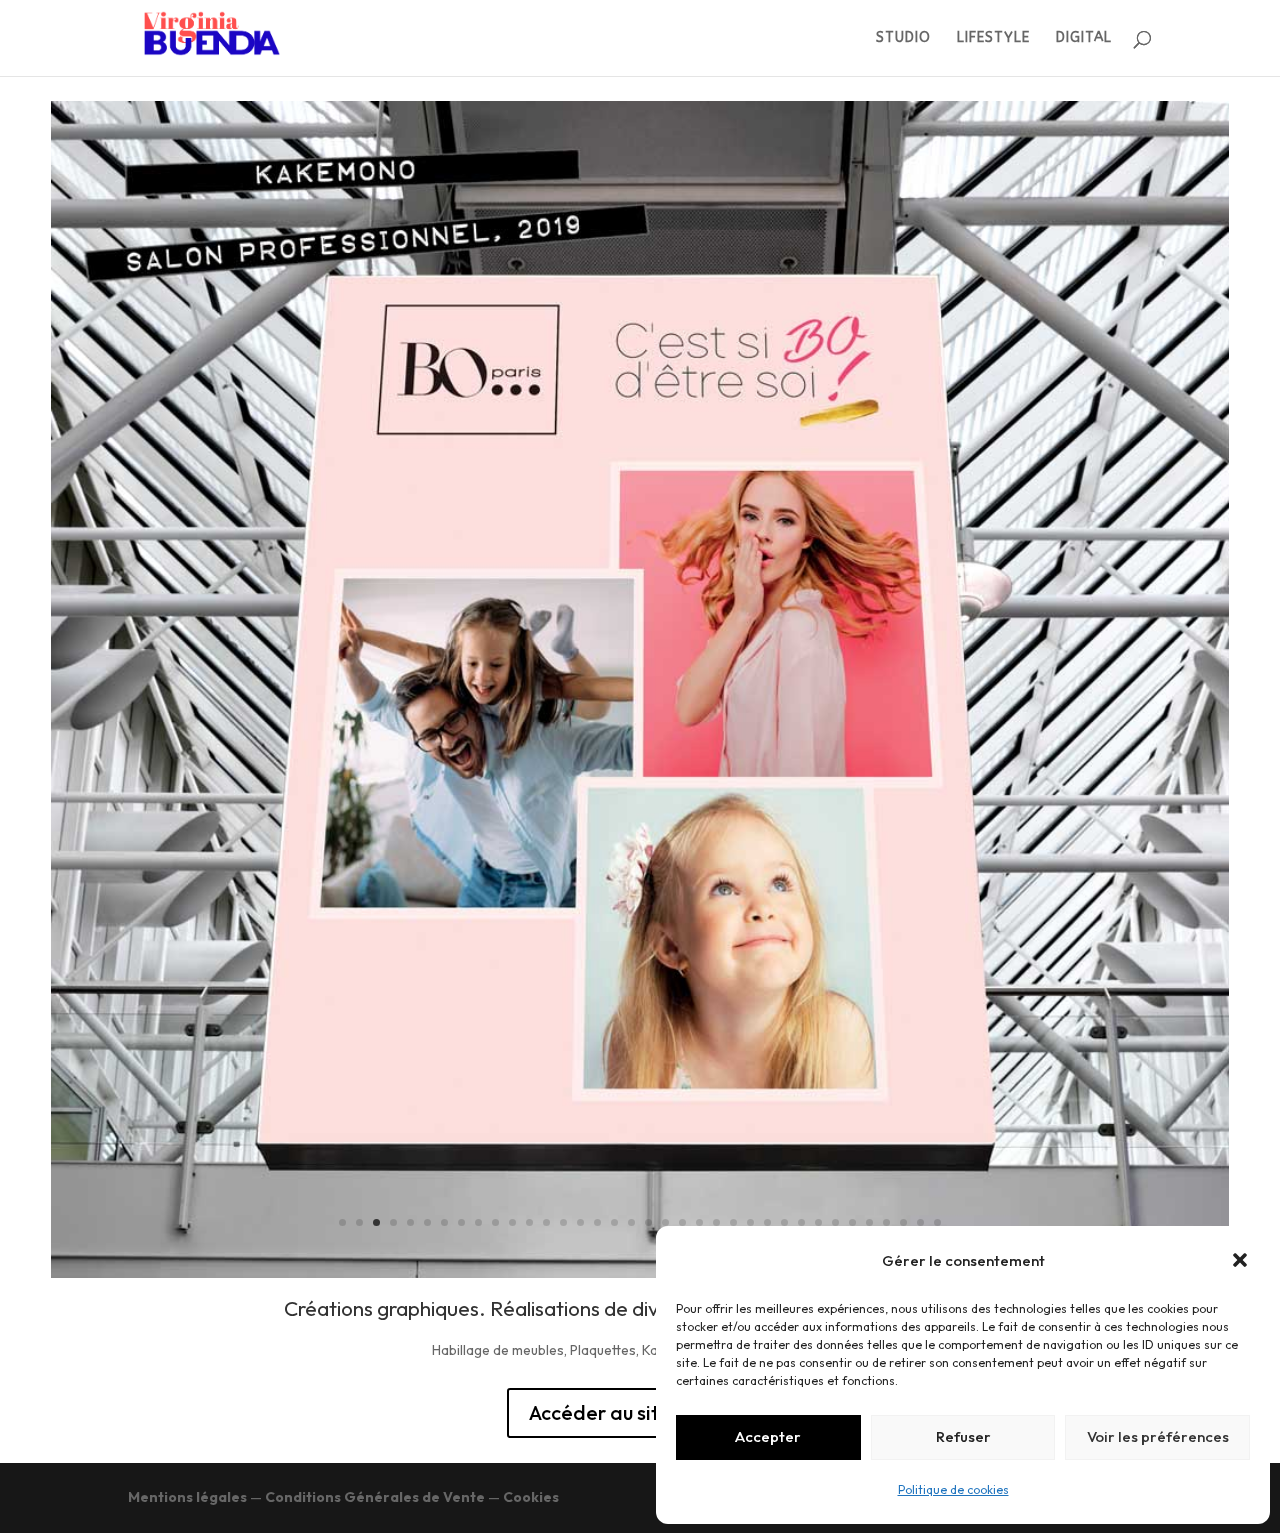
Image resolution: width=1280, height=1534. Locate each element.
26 (767, 1222)
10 (495, 1222)
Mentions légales (187, 1497)
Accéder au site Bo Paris (640, 1412)
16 (597, 1222)
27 (784, 1222)
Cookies (531, 1497)
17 (614, 1222)
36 (937, 1222)
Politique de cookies (953, 1489)
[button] (1240, 1260)
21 (682, 1222)
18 (631, 1222)
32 (869, 1222)
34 (903, 1222)
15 (580, 1222)
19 (648, 1222)
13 (546, 1222)
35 (920, 1222)
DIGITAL (1084, 38)
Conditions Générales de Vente (375, 1497)
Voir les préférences (1158, 1436)
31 (852, 1222)
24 (733, 1222)
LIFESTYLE (993, 38)
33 (886, 1222)
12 (529, 1222)
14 (563, 1222)
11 (512, 1222)
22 (699, 1222)
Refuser (963, 1436)
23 (716, 1222)
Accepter (768, 1436)
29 (818, 1222)
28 (801, 1222)
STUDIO (903, 38)
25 (750, 1222)
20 (665, 1222)
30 (835, 1222)
